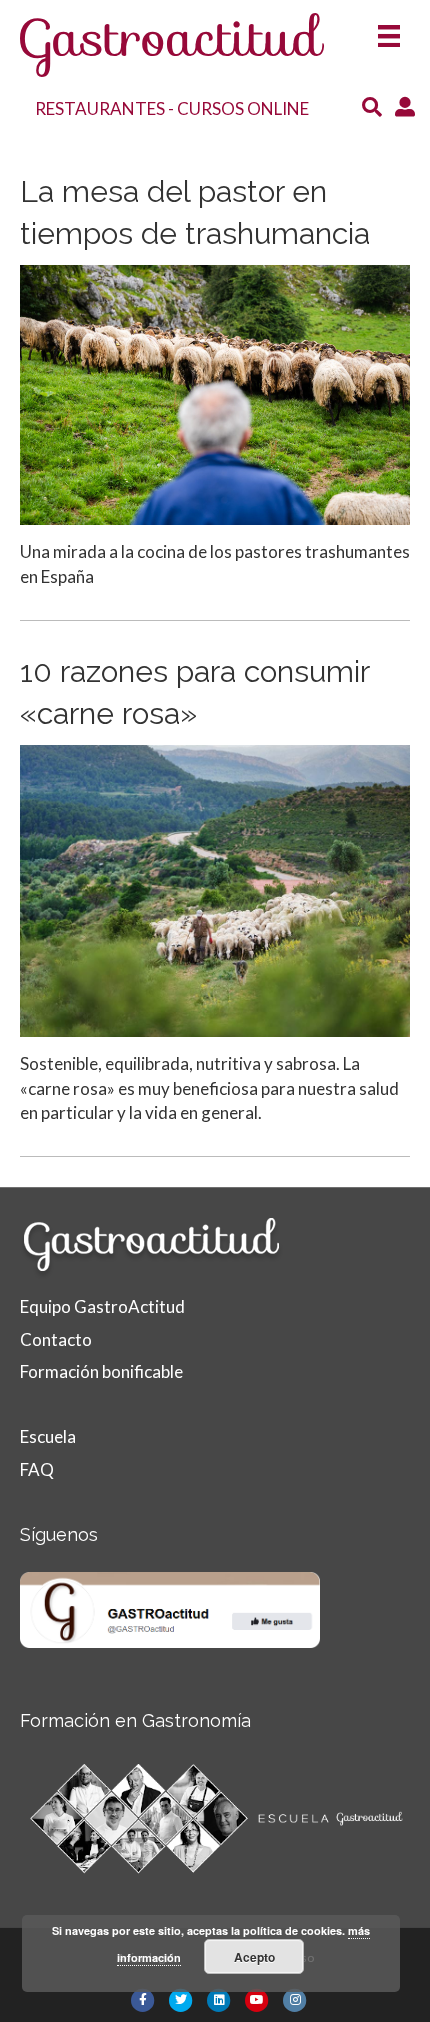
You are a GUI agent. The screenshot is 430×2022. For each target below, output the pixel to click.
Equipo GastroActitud (102, 1306)
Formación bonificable (101, 1371)
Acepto (254, 1957)
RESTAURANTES (100, 108)
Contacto (56, 1339)
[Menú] (389, 29)
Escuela (48, 1436)
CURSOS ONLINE (243, 108)
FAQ (37, 1469)
